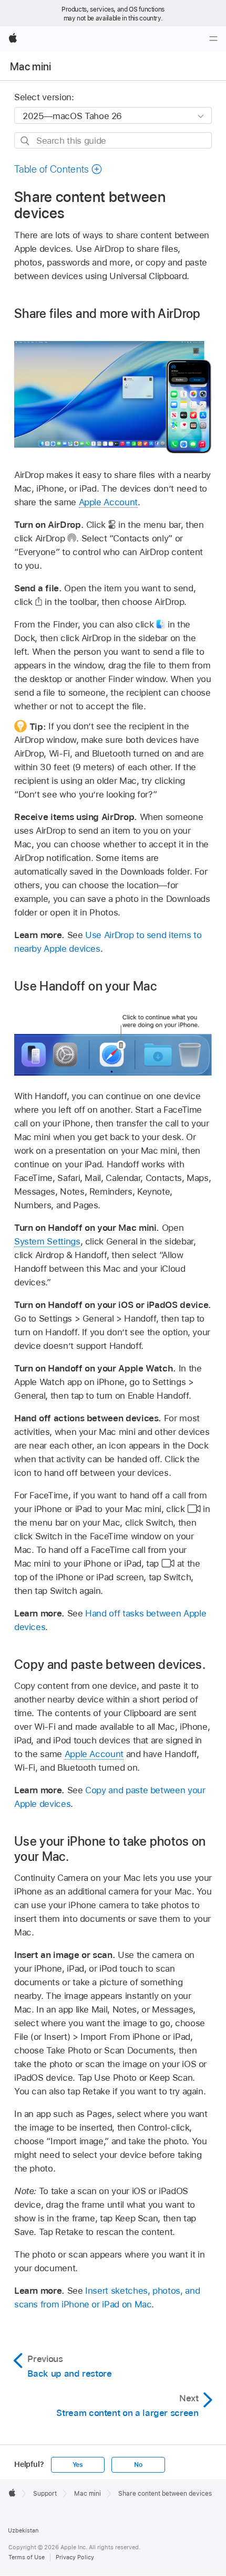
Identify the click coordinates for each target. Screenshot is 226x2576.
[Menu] (213, 39)
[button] (58, 169)
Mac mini (31, 67)
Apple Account (108, 502)
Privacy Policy (75, 2557)
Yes (78, 2465)
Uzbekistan (23, 2530)
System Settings (47, 1241)
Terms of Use (27, 2557)
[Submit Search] (25, 141)
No (138, 2465)
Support (45, 2494)
